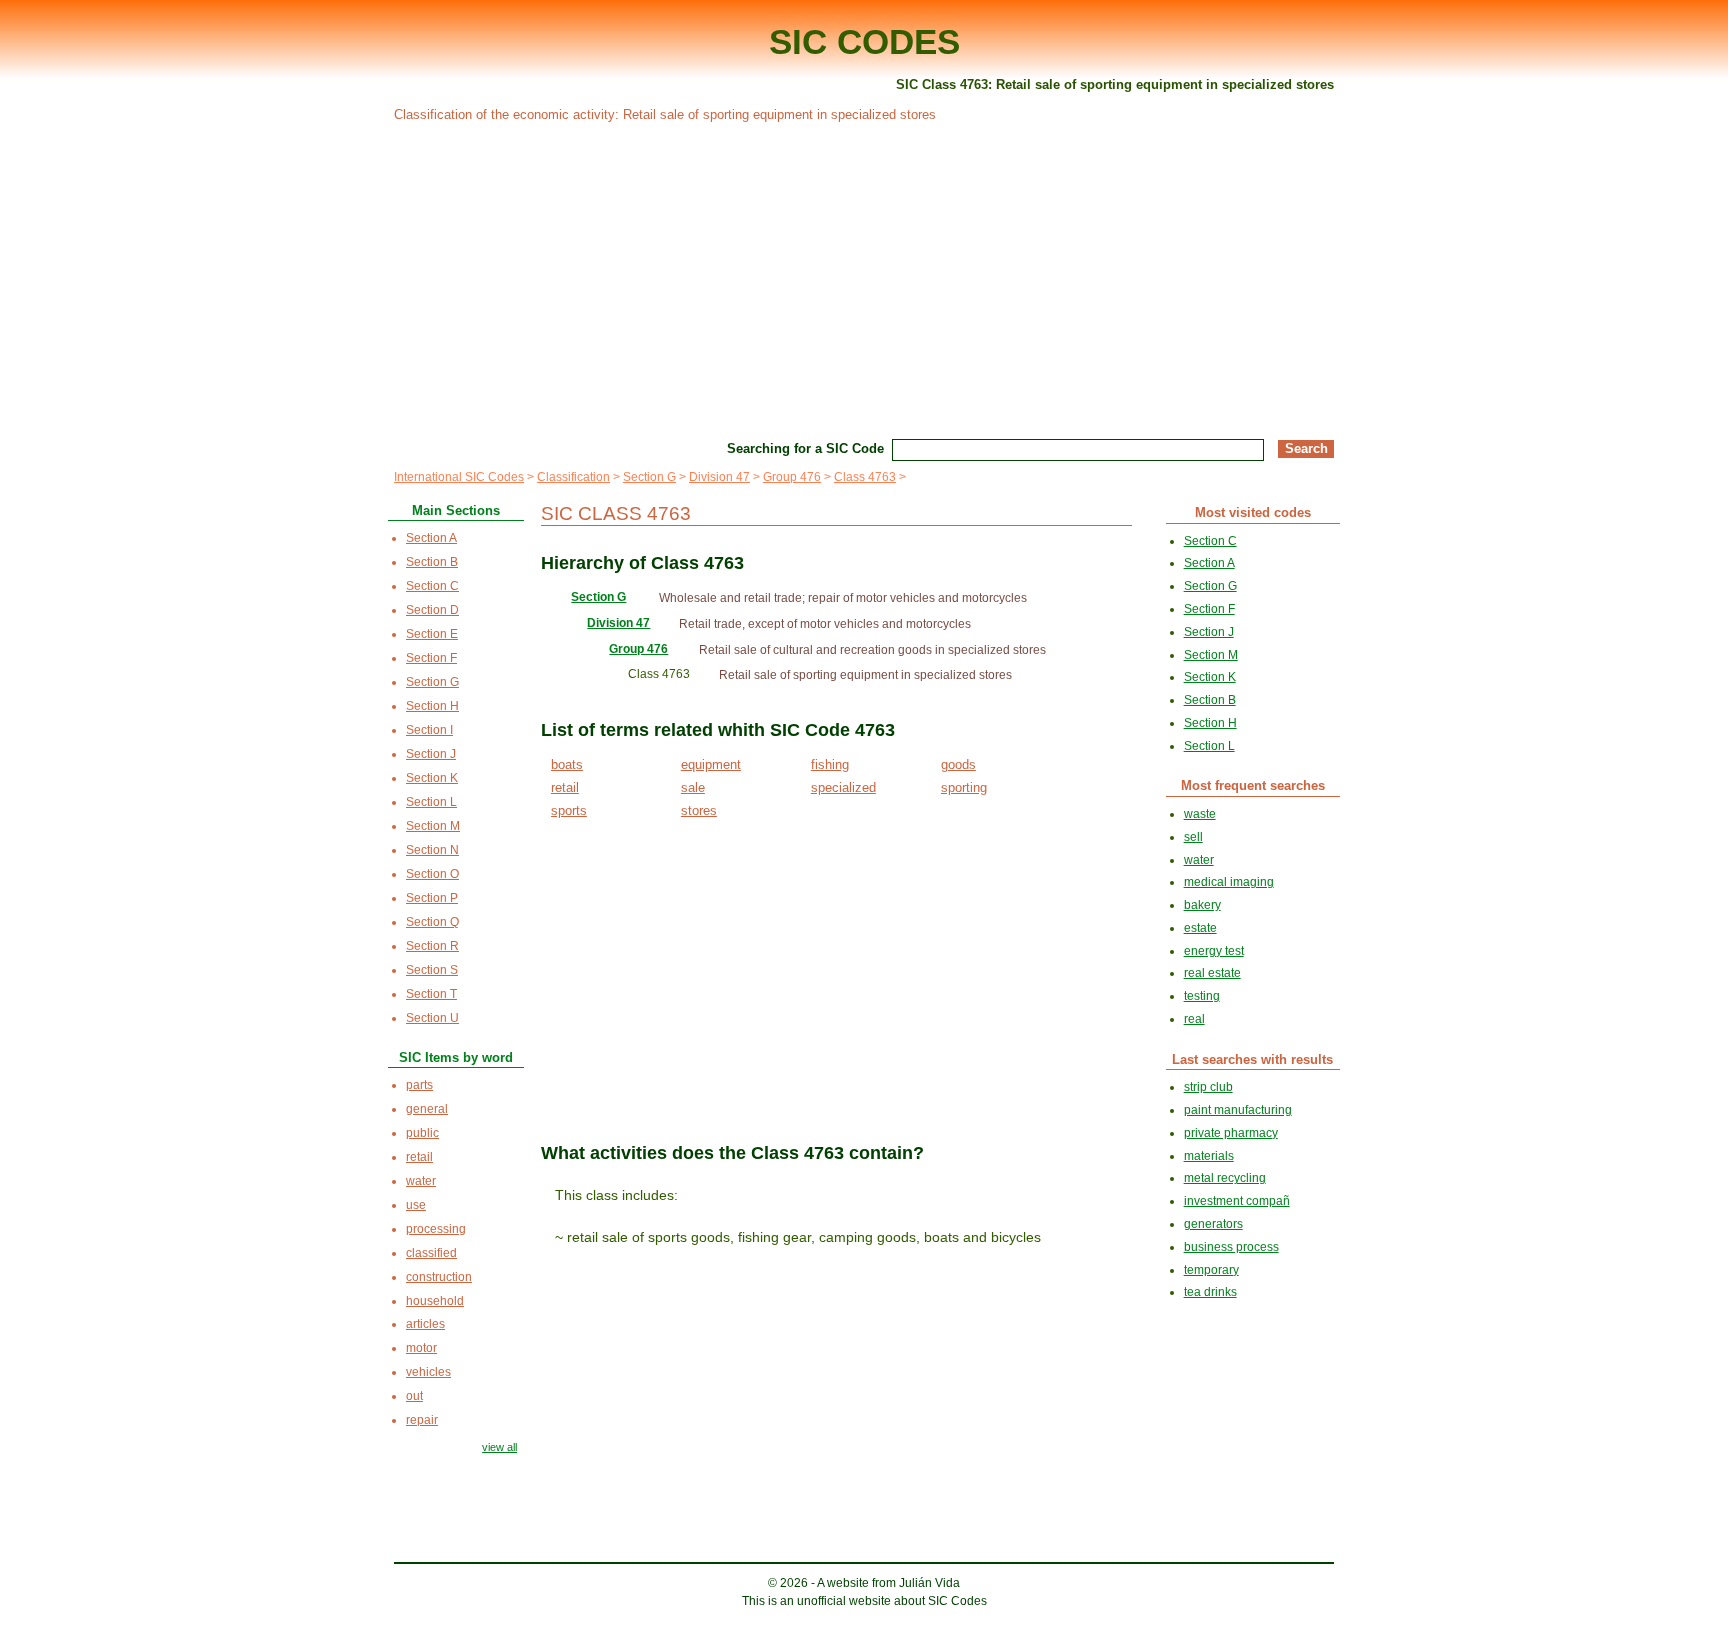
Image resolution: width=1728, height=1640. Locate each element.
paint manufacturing (1238, 1110)
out (414, 1396)
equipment (711, 764)
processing (436, 1229)
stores (699, 810)
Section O (432, 874)
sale (693, 787)
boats (567, 764)
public (422, 1133)
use (416, 1205)
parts (419, 1085)
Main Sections (456, 510)
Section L (431, 802)
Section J (431, 754)
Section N (432, 850)
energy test (1214, 951)
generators (1213, 1224)
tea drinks (1210, 1292)
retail (565, 787)
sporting (964, 787)
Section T (431, 994)
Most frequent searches (1253, 785)
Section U (432, 1018)
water (421, 1181)
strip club (1208, 1087)
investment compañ (1237, 1201)
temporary (1211, 1270)
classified (431, 1253)
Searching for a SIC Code (805, 448)
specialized (843, 787)
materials (1209, 1156)
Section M (433, 826)
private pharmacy (1231, 1133)
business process (1231, 1247)
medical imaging (1229, 882)
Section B (432, 562)
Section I (429, 730)
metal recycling (1225, 1178)
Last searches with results (1252, 1059)
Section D (432, 610)
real (1194, 1019)
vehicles (428, 1372)
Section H (432, 706)
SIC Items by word (456, 1057)
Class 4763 (865, 477)
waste (1200, 814)
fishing (830, 764)
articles (425, 1324)
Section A (431, 538)
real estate (1212, 973)
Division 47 (719, 477)
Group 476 (792, 477)
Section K (432, 778)
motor (421, 1348)
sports (569, 810)
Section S (432, 970)
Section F (431, 658)
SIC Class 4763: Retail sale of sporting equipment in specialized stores (1115, 84)
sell (1193, 837)
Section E (432, 634)
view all (499, 1447)
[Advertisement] (864, 278)
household (435, 1301)
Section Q (432, 922)
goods (958, 764)
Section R (432, 946)
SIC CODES (864, 41)
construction (439, 1277)
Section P (432, 898)
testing (1202, 996)
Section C (432, 586)
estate (1200, 928)
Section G (649, 477)
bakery (1202, 905)
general (427, 1109)
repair (422, 1420)
